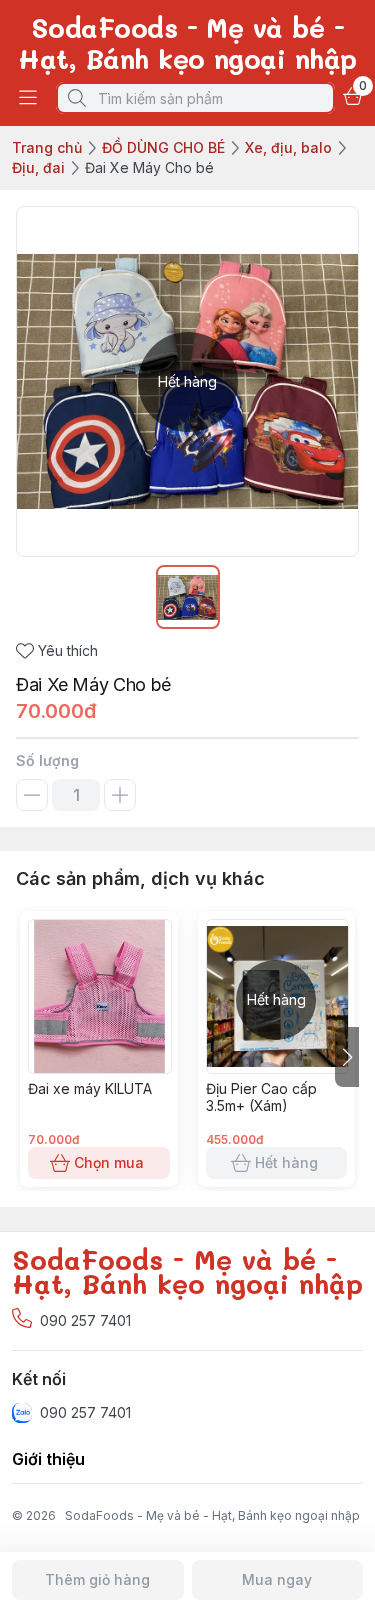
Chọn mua (109, 1162)
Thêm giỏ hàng (97, 1579)
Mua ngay (277, 1579)
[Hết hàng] (278, 1068)
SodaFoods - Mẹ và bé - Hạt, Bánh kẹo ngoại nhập (212, 1515)
